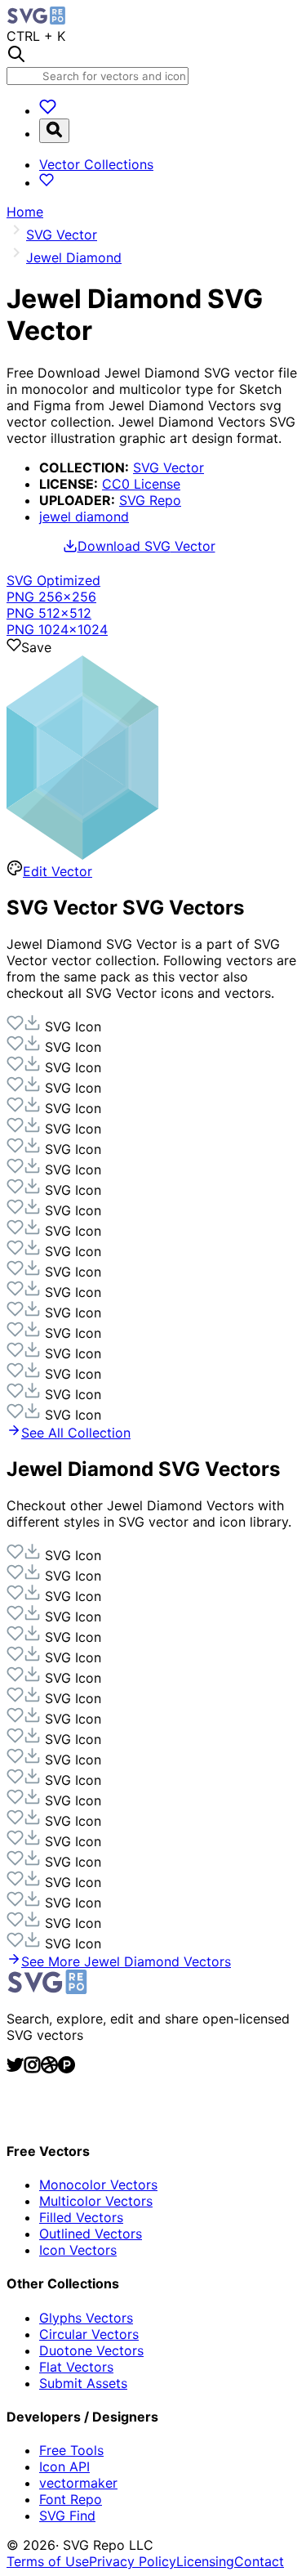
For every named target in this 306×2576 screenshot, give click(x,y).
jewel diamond (84, 517)
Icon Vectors (78, 2250)
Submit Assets (83, 2383)
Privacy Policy (133, 2561)
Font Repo (71, 2499)
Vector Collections (96, 164)
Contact (259, 2561)
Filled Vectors (81, 2217)
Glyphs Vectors (86, 2318)
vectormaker (78, 2483)
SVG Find (67, 2516)
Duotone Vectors (91, 2350)
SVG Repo (150, 500)
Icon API (64, 2466)
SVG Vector (169, 467)
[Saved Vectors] (48, 110)
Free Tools (71, 2450)
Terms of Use (48, 2561)
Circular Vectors (89, 2334)
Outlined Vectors (91, 2234)
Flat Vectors (76, 2367)
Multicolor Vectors (96, 2201)
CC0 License (141, 484)
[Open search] (54, 131)
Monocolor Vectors (98, 2185)
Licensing (205, 2561)
